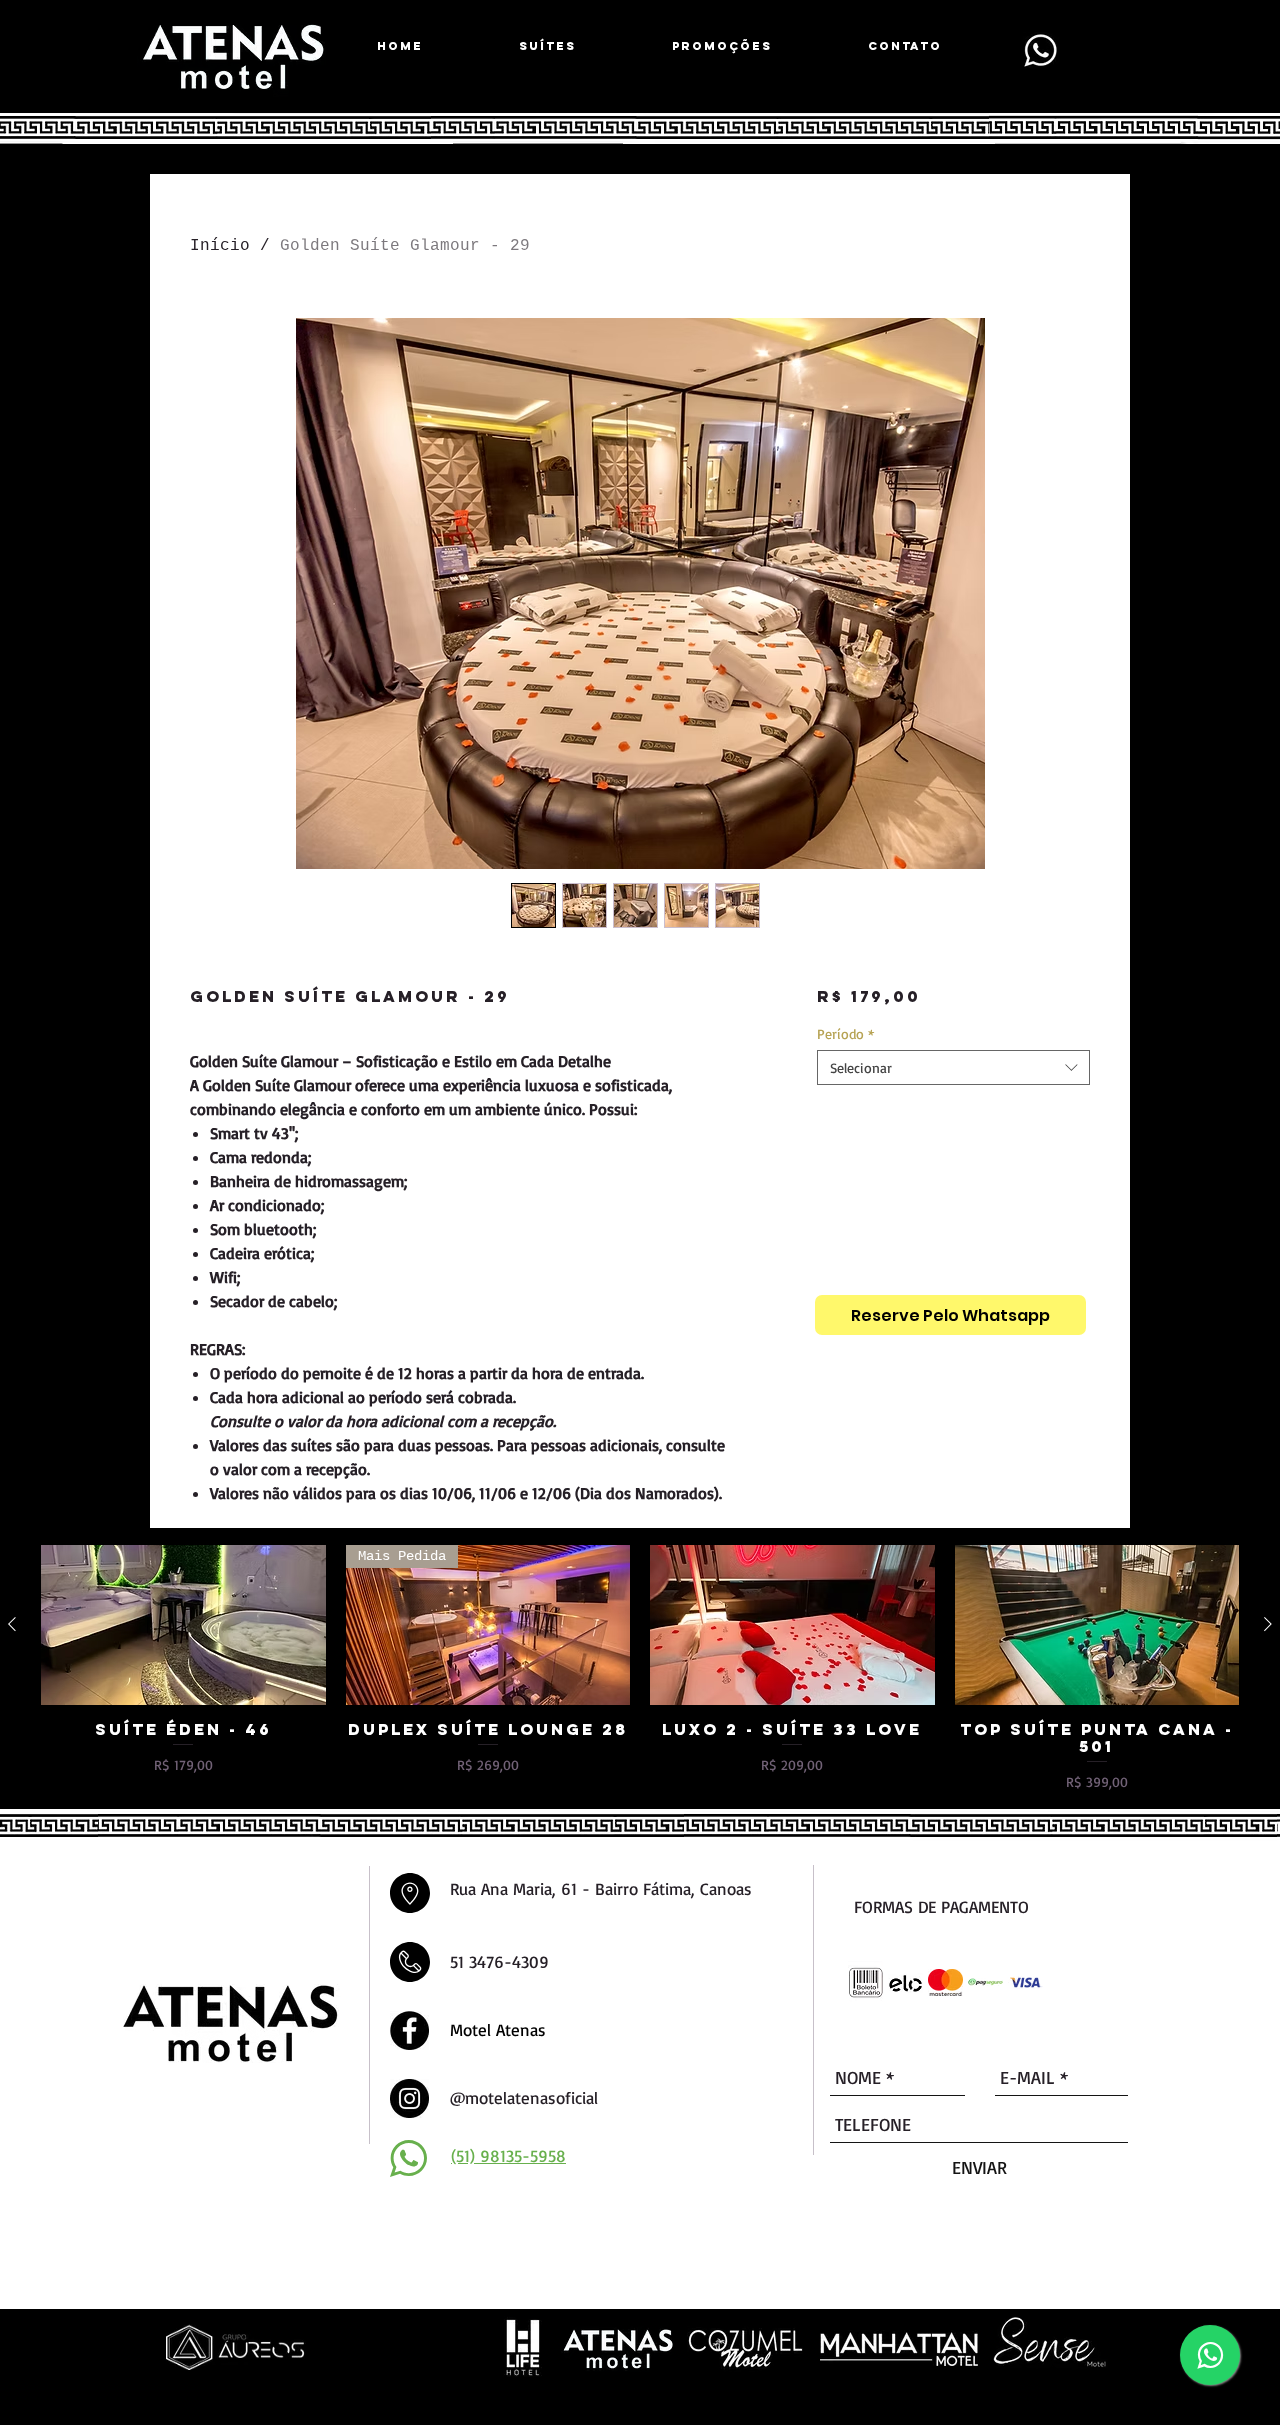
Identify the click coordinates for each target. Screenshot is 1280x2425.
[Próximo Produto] (1268, 1624)
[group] (640, 1668)
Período (845, 1033)
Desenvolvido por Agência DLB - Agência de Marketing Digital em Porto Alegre (562, 2397)
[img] (865, 1983)
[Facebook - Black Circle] (409, 2030)
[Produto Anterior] (12, 1624)
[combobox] (953, 1067)
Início (220, 246)
